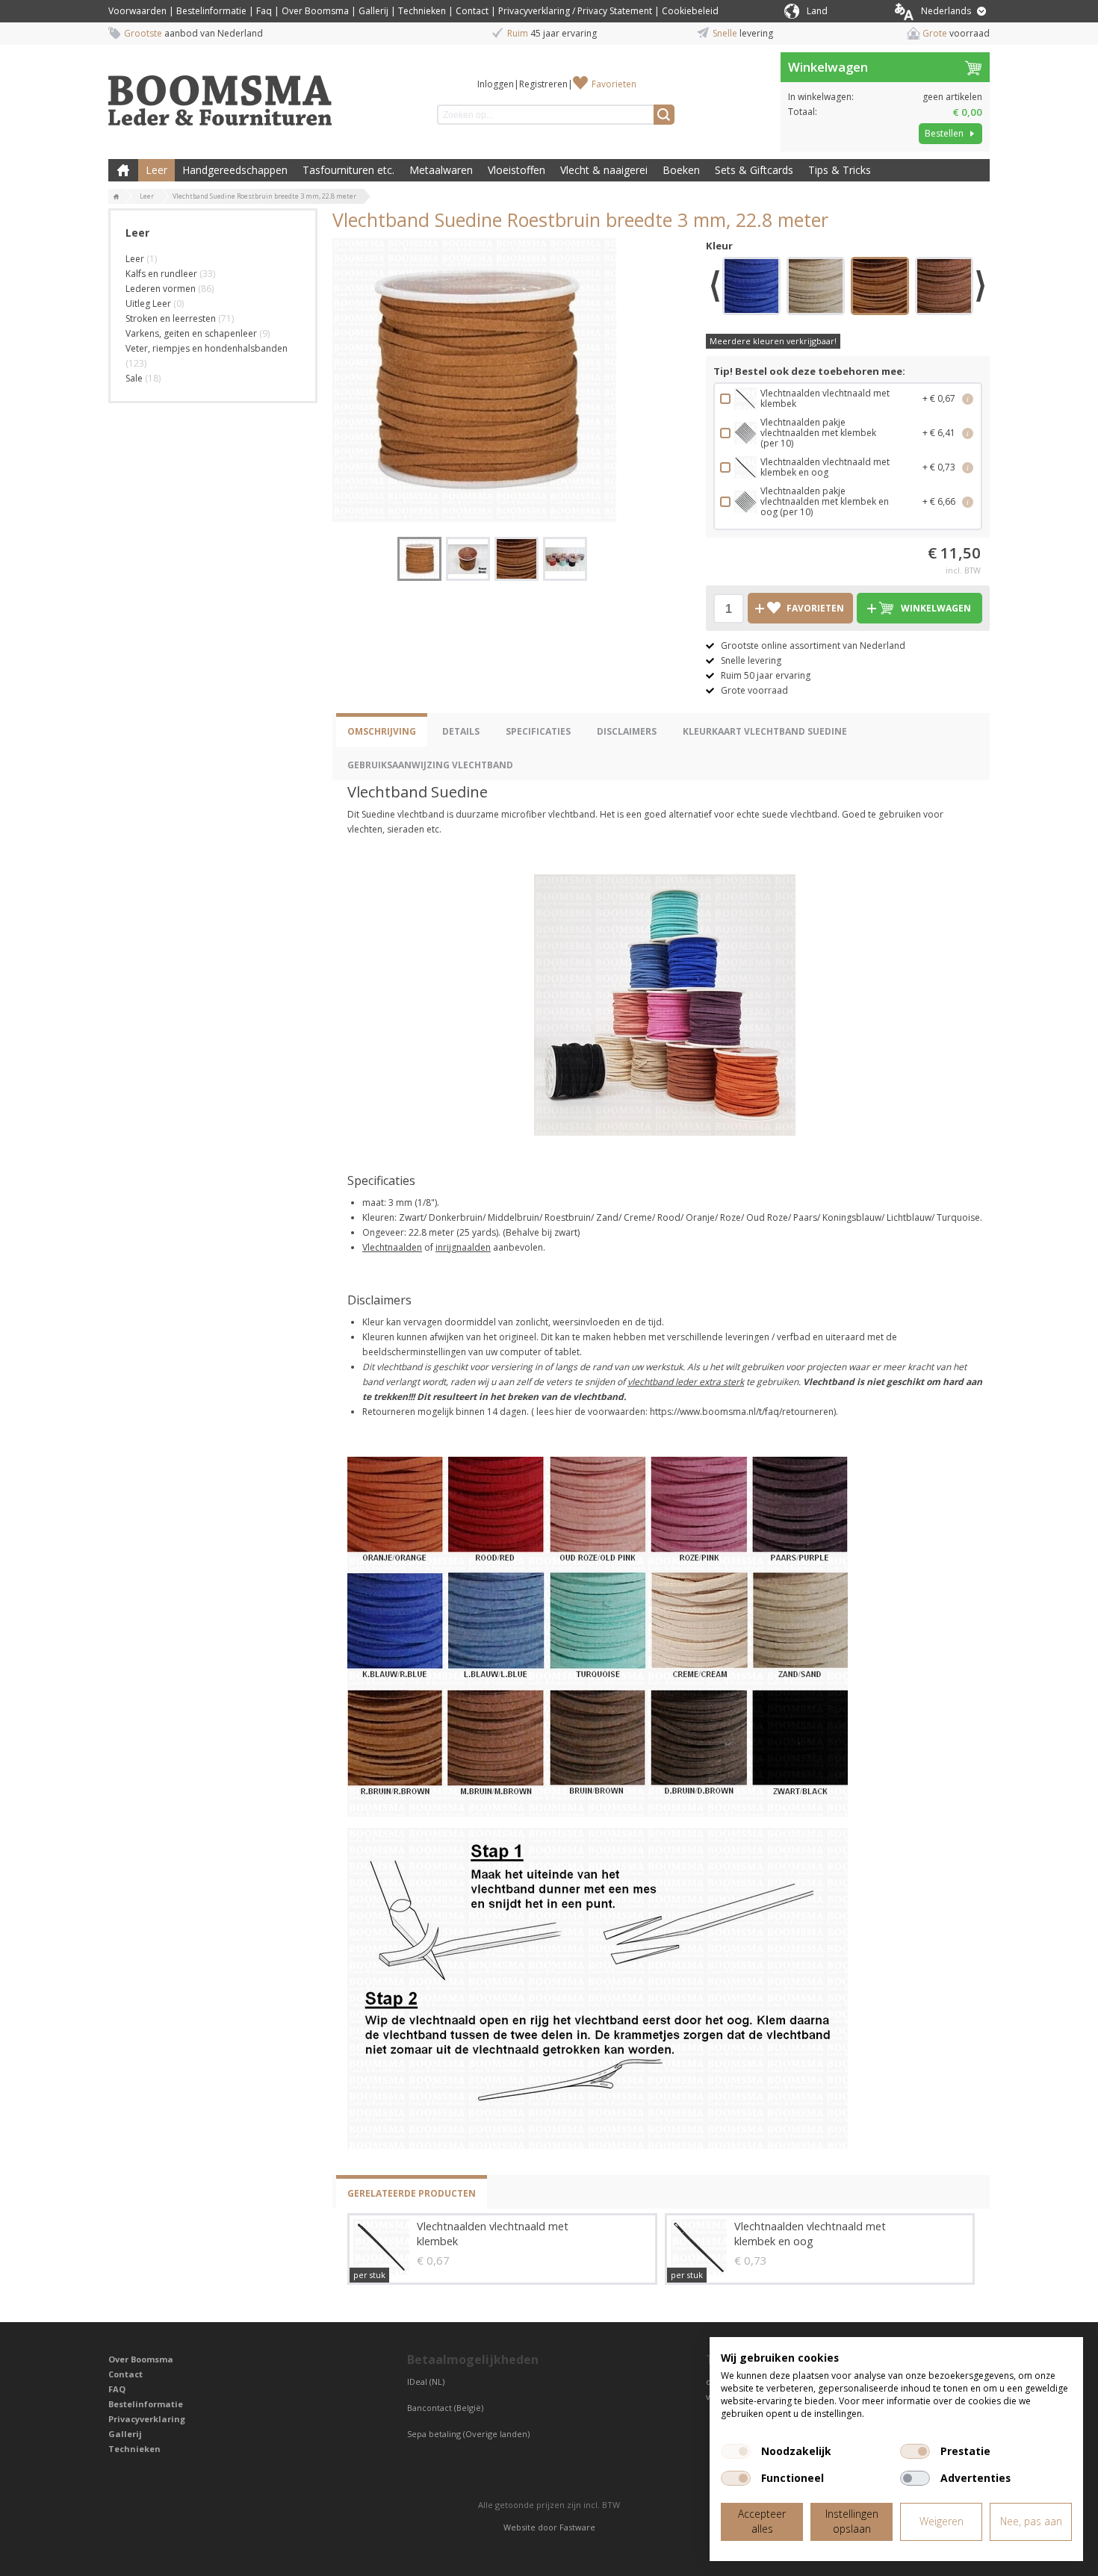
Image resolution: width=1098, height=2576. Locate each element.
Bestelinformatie (211, 11)
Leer (156, 170)
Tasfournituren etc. (348, 170)
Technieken (422, 11)
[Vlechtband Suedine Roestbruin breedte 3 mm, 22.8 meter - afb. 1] (474, 380)
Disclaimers (627, 731)
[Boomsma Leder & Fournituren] (117, 197)
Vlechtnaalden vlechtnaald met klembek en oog (810, 2234)
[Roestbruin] (880, 288)
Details (461, 731)
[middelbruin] (944, 288)
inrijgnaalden (463, 1247)
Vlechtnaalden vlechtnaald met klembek (493, 2234)
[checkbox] (736, 2451)
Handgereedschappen (235, 170)
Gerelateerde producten (412, 2193)
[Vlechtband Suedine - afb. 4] (565, 559)
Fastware (577, 2527)
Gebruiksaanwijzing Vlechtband (430, 765)
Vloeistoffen (517, 170)
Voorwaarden (137, 11)
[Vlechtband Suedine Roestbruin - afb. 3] (517, 559)
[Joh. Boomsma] (220, 93)
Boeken (681, 170)
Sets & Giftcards (754, 170)
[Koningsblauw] (751, 288)
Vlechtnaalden (392, 1247)
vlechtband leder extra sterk (686, 1382)
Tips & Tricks (840, 170)
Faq (264, 11)
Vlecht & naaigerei (604, 170)
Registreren (543, 84)
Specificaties (538, 731)
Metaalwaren (441, 170)
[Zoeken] (664, 115)
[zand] (816, 288)
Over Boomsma (315, 11)
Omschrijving (382, 731)
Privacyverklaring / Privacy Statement (575, 11)
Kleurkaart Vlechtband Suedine (765, 731)
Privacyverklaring (147, 2419)
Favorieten (614, 84)
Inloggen (496, 84)
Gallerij (373, 11)
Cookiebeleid (690, 11)
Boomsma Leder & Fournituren (123, 170)
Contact (472, 11)
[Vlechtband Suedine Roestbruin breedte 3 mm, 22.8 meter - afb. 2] (468, 559)
